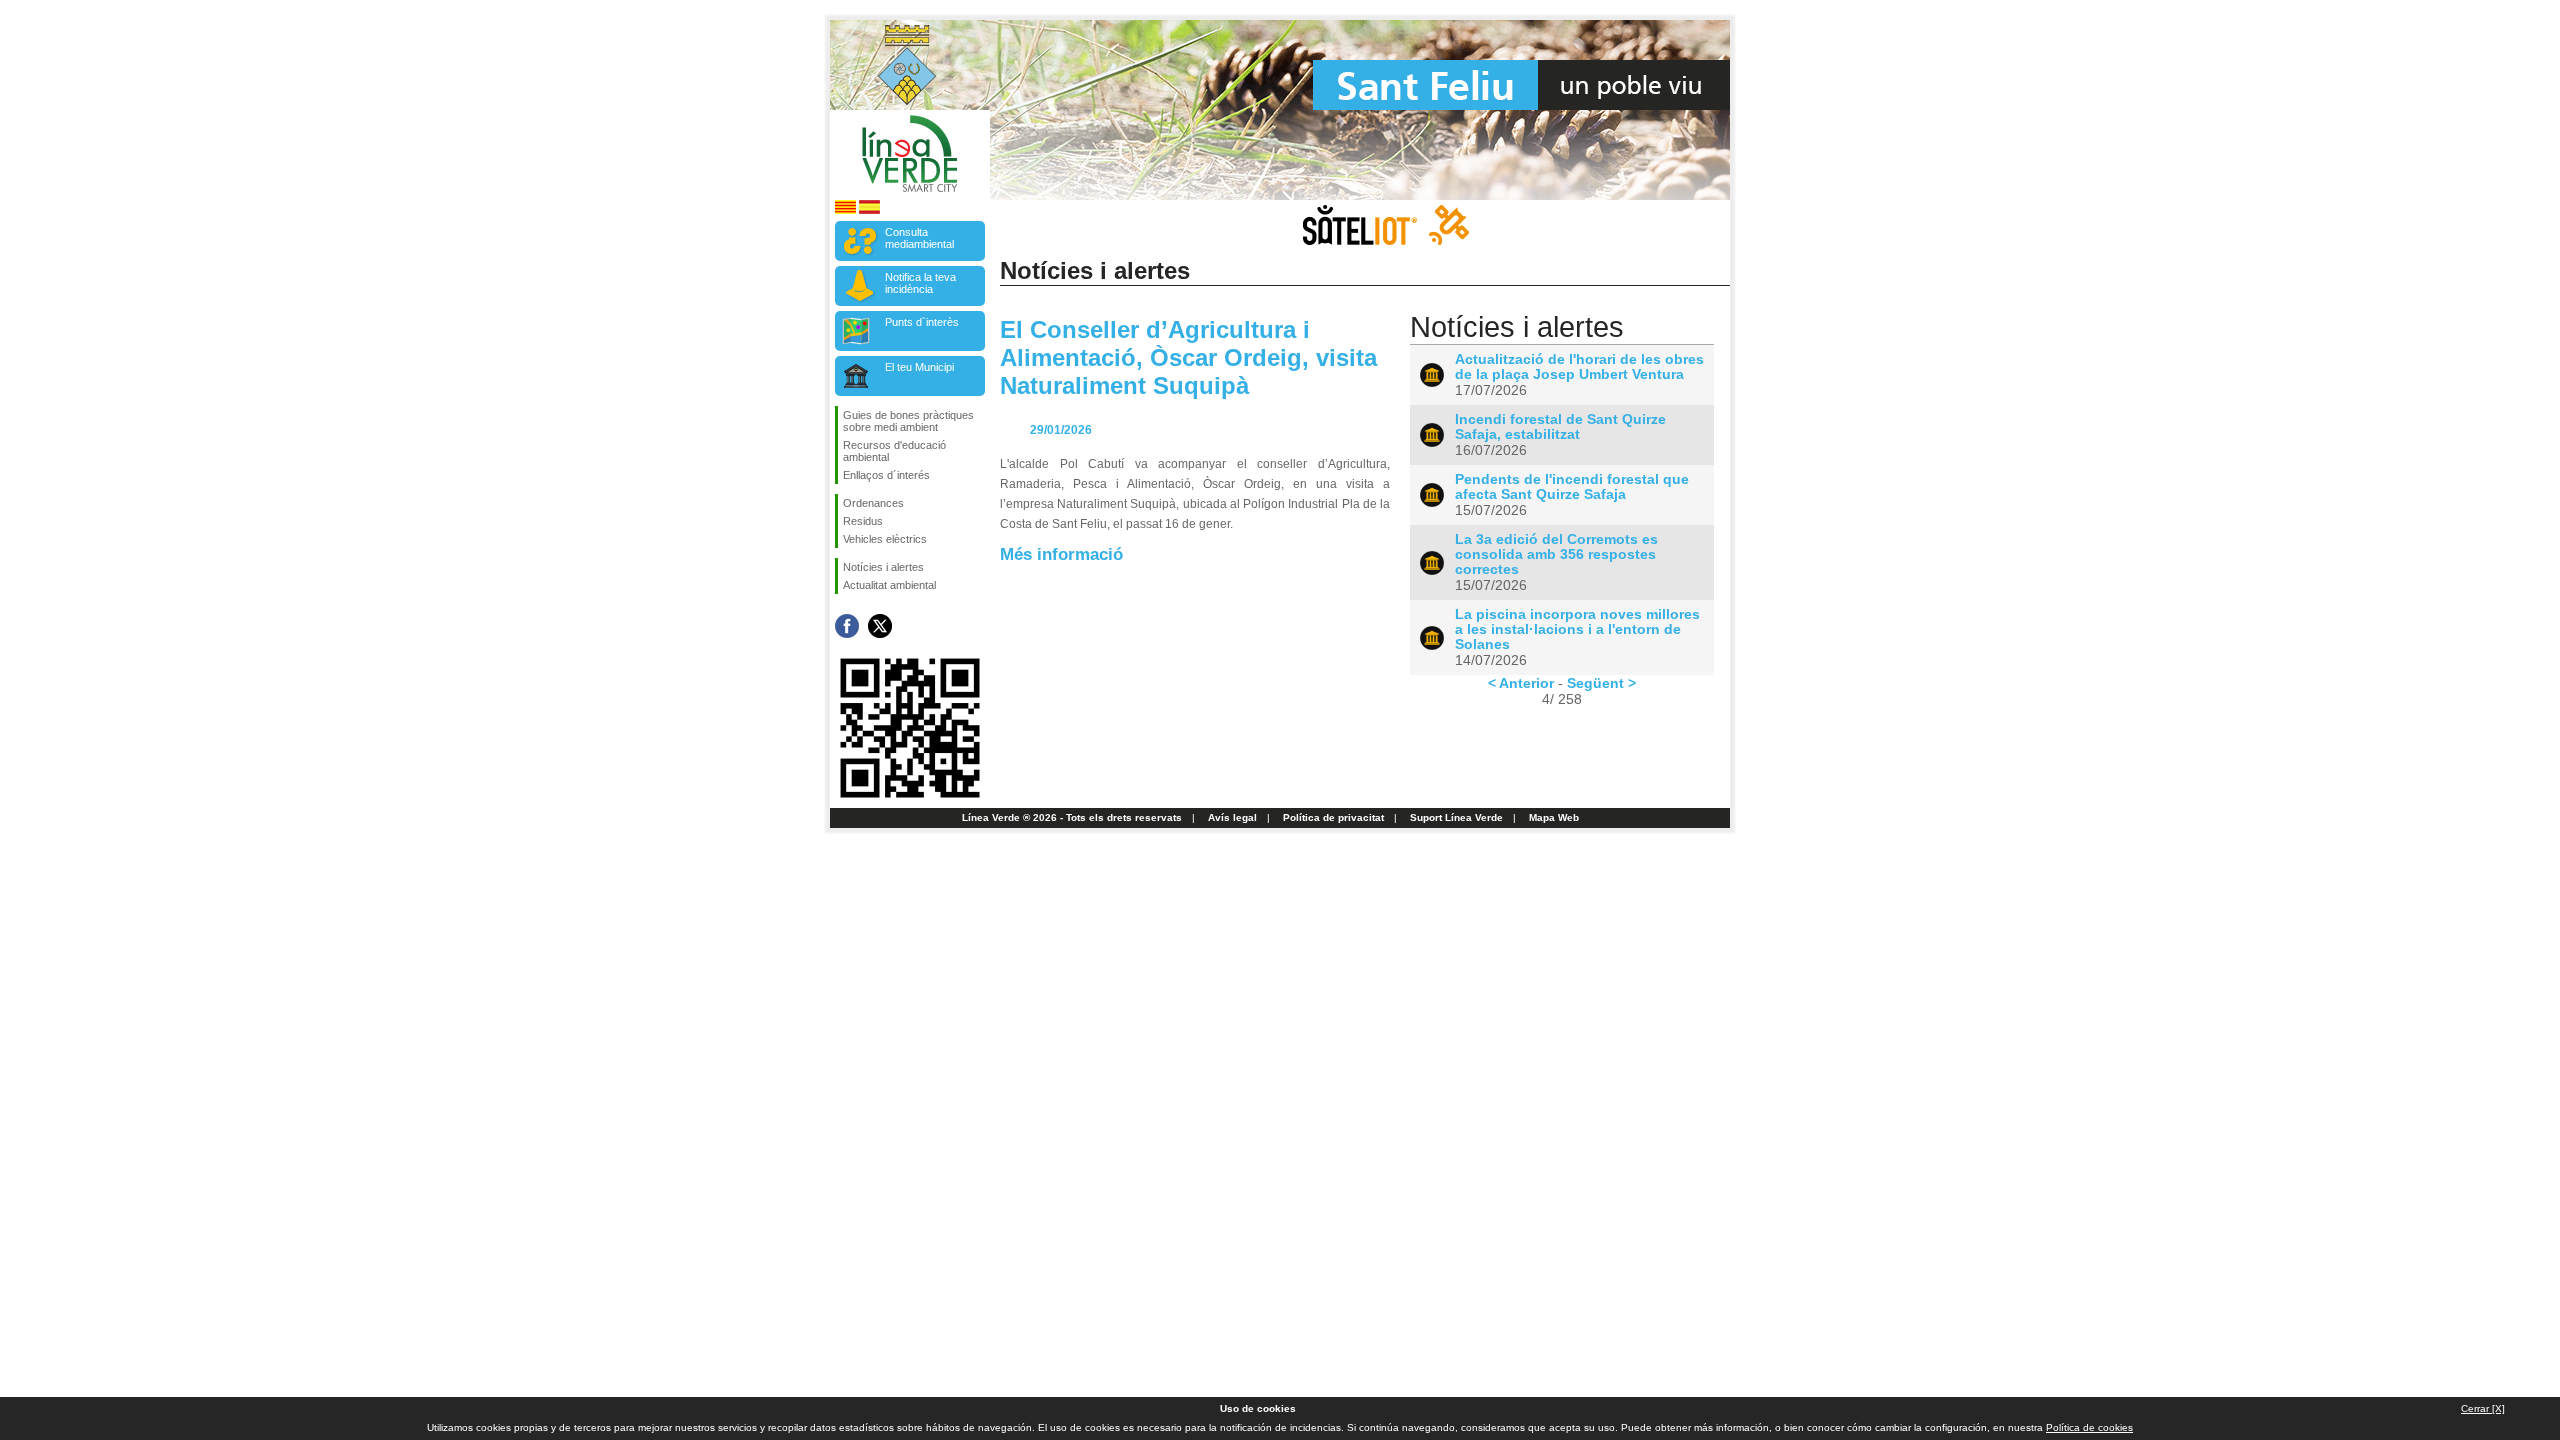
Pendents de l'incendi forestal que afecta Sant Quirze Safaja (1572, 487)
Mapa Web (1554, 817)
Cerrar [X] (2483, 1408)
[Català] (845, 210)
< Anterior (1521, 683)
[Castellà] (869, 210)
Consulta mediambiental (919, 238)
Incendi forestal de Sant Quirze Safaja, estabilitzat (1560, 427)
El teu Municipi (919, 367)
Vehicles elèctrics (885, 539)
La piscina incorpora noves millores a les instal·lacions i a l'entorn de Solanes (1577, 629)
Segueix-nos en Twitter (880, 626)
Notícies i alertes (883, 567)
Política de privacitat (1333, 817)
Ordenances (873, 503)
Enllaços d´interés (886, 475)
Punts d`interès (922, 322)
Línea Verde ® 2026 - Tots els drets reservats (1072, 817)
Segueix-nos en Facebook (847, 626)
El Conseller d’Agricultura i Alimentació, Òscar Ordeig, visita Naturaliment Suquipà (1188, 357)
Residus (863, 521)
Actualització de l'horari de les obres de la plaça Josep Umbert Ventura (1579, 367)
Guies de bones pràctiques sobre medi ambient (908, 421)
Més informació (1061, 554)
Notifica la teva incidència (920, 283)
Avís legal (1232, 817)
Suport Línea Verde (1456, 817)
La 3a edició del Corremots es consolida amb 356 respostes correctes (1556, 554)
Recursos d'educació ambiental (894, 451)
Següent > (1601, 683)
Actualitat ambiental (889, 585)
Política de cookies (2089, 1427)
